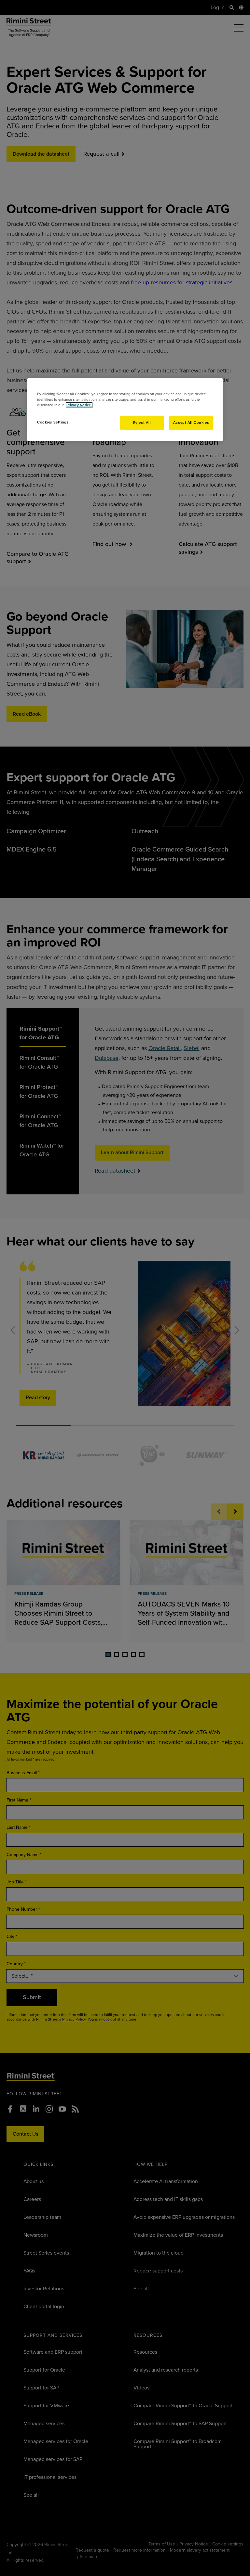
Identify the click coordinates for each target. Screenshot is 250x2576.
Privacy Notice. (79, 405)
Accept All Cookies (191, 423)
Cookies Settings (53, 422)
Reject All (142, 423)
